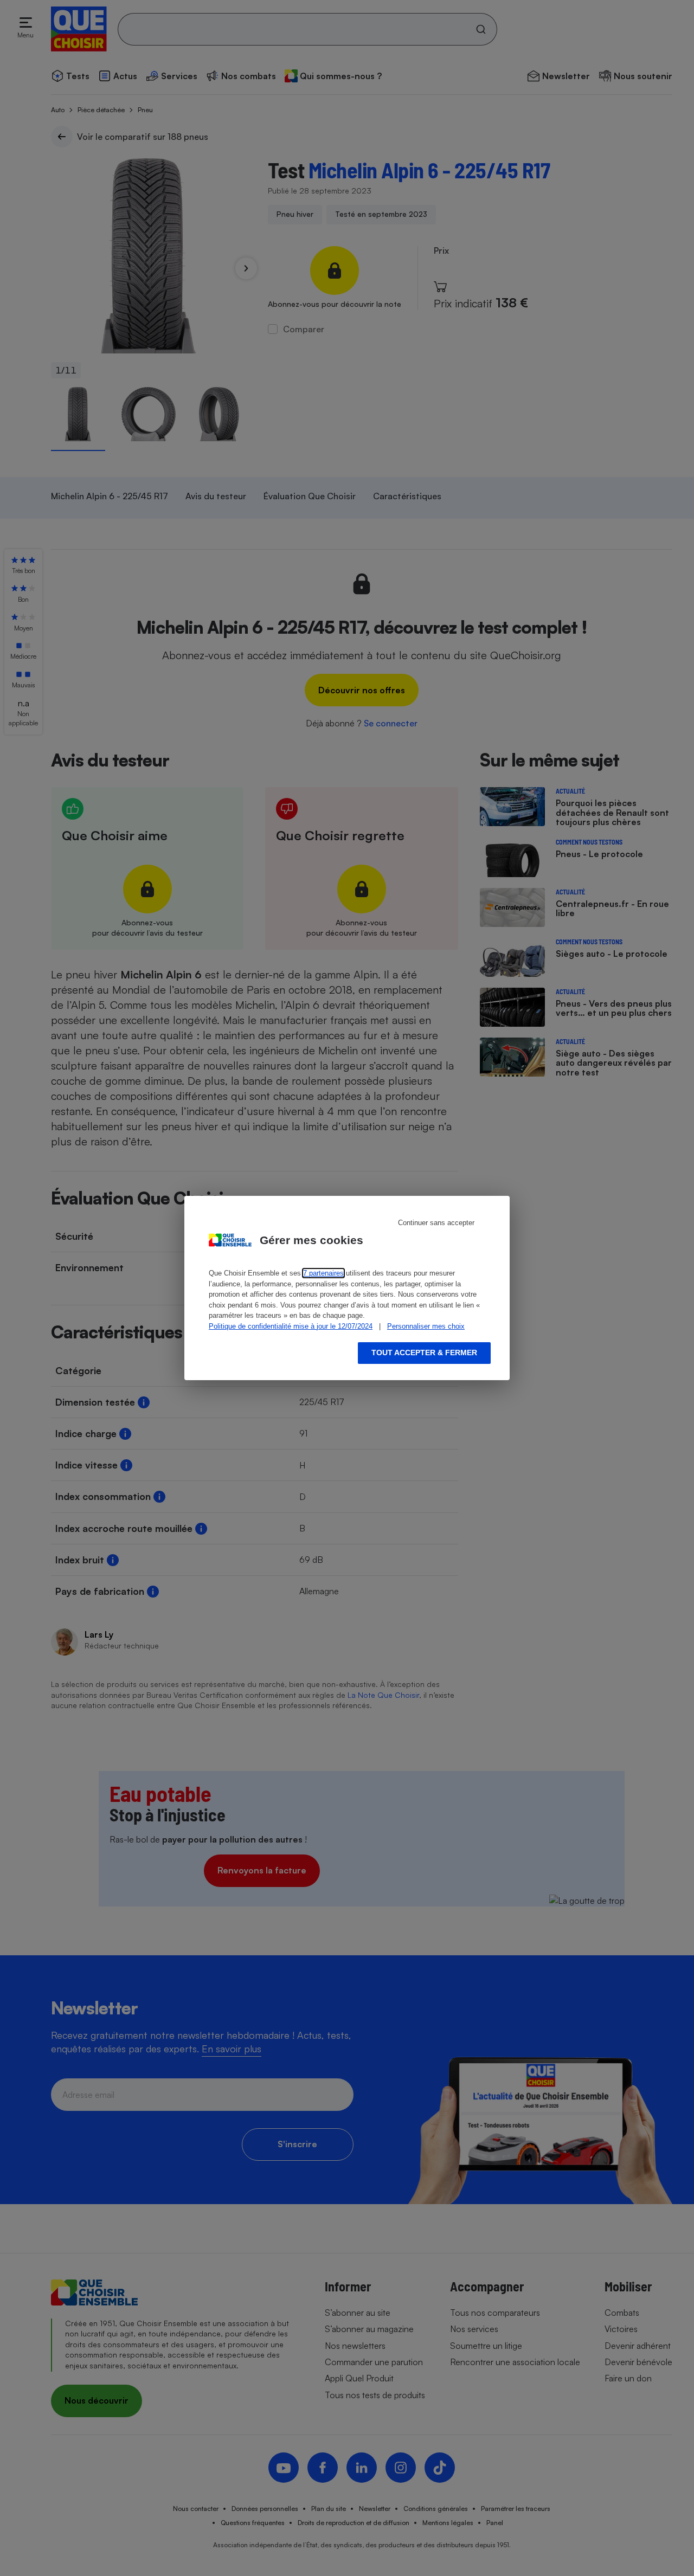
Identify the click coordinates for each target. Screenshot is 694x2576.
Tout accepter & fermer (424, 1353)
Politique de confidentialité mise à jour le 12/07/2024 (291, 1326)
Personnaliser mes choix (426, 1326)
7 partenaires (323, 1273)
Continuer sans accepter (436, 1223)
